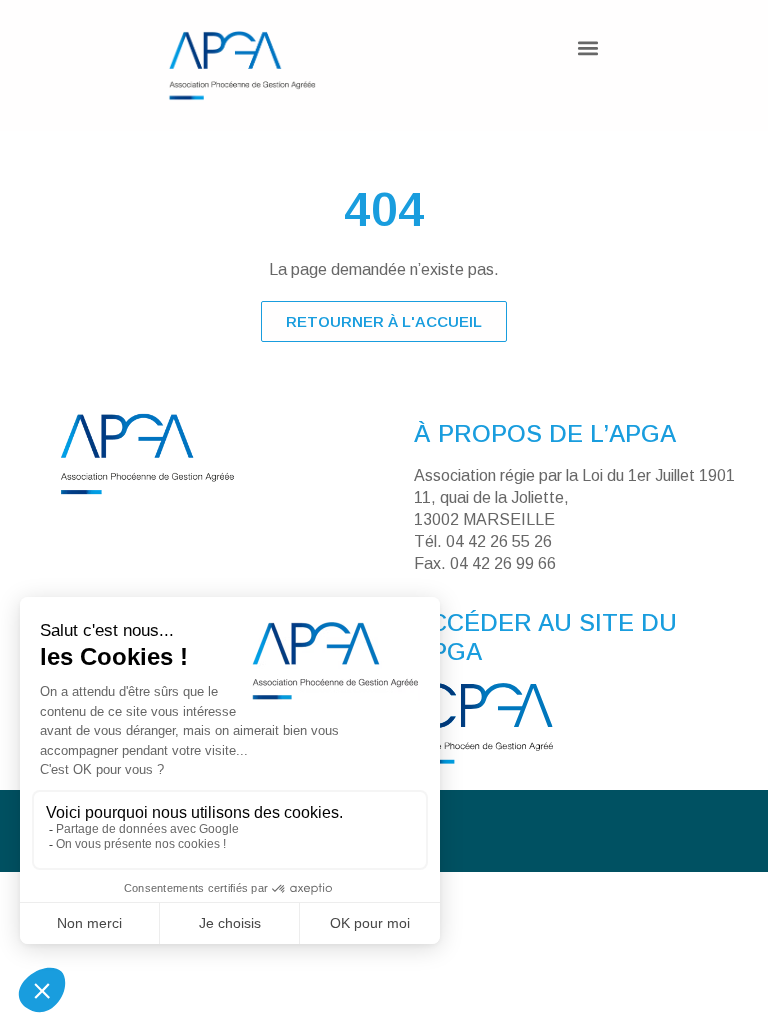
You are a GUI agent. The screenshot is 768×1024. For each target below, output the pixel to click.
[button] (588, 47)
